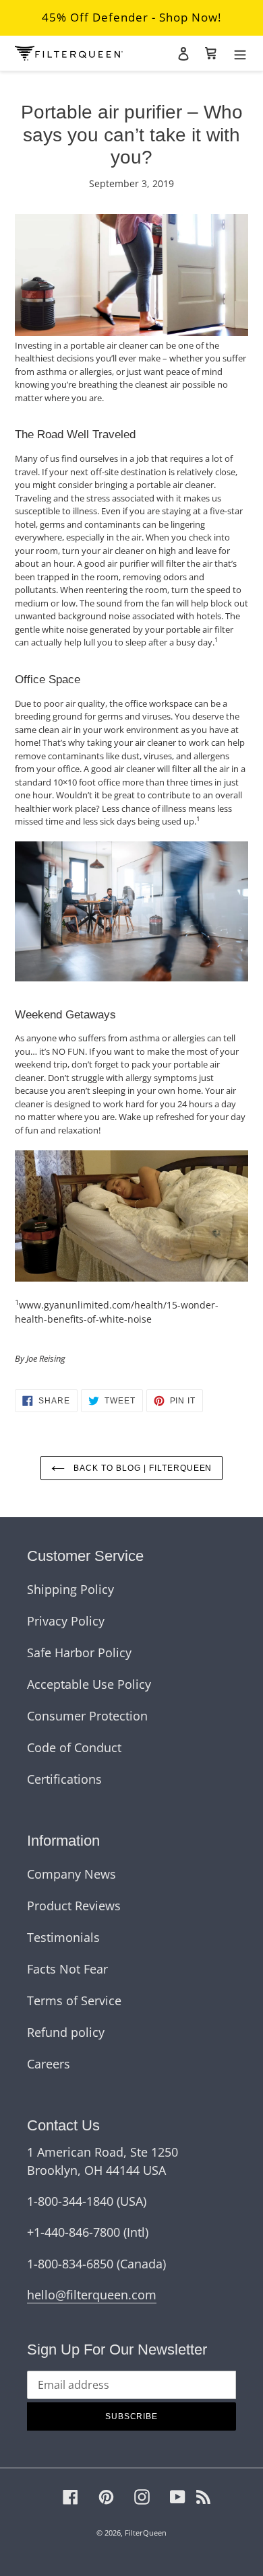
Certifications (64, 1779)
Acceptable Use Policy (89, 1684)
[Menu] (240, 53)
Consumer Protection (87, 1716)
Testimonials (63, 1937)
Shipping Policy (70, 1589)
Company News (71, 1874)
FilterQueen (146, 2533)
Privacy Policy (66, 1621)
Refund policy (66, 2032)
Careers (49, 2064)
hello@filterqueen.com (92, 2295)
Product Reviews (74, 1906)
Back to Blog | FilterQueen (142, 1468)
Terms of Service (74, 2000)
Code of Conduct (74, 1747)
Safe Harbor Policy (79, 1652)
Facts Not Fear (67, 1969)
